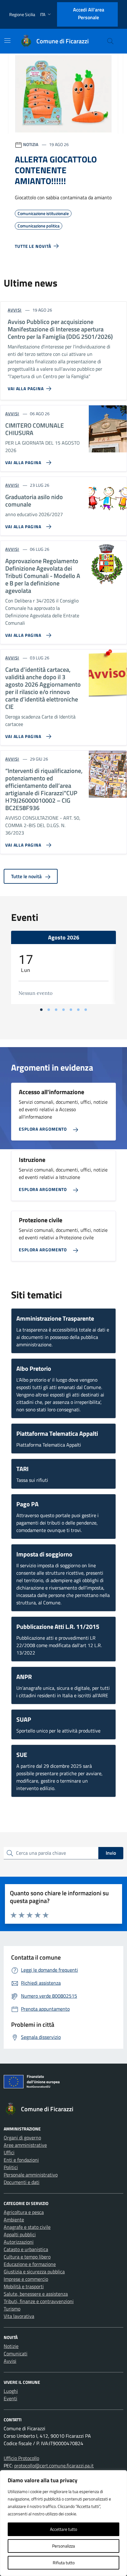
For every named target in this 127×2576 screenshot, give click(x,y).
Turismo (12, 2309)
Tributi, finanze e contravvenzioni (39, 2301)
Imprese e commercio (26, 2279)
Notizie (11, 2346)
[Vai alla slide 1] (41, 1010)
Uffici (9, 2152)
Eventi (10, 2398)
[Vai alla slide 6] (78, 1010)
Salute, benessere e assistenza (36, 2294)
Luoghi (11, 2391)
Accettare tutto (63, 2529)
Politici (11, 2167)
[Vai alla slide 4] (63, 1010)
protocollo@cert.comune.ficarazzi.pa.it (54, 2466)
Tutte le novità (27, 876)
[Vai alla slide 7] (86, 1010)
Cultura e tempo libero (27, 2257)
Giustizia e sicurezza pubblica (34, 2272)
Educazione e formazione (30, 2264)
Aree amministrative (25, 2145)
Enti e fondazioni (21, 2160)
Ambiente (14, 2220)
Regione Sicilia (22, 14)
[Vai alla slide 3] (56, 1010)
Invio (111, 1853)
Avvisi (10, 2361)
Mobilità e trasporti (24, 2286)
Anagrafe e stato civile (27, 2227)
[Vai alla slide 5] (71, 1010)
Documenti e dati (22, 2182)
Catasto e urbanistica (26, 2249)
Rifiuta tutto (64, 2563)
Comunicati (16, 2354)
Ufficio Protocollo (21, 2458)
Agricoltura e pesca (24, 2212)
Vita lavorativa (19, 2316)
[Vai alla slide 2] (49, 1010)
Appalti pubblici (20, 2234)
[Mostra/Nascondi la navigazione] (7, 41)
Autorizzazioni (19, 2242)
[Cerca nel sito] (110, 41)
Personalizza (63, 2546)
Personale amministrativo (31, 2175)
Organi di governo (22, 2138)
